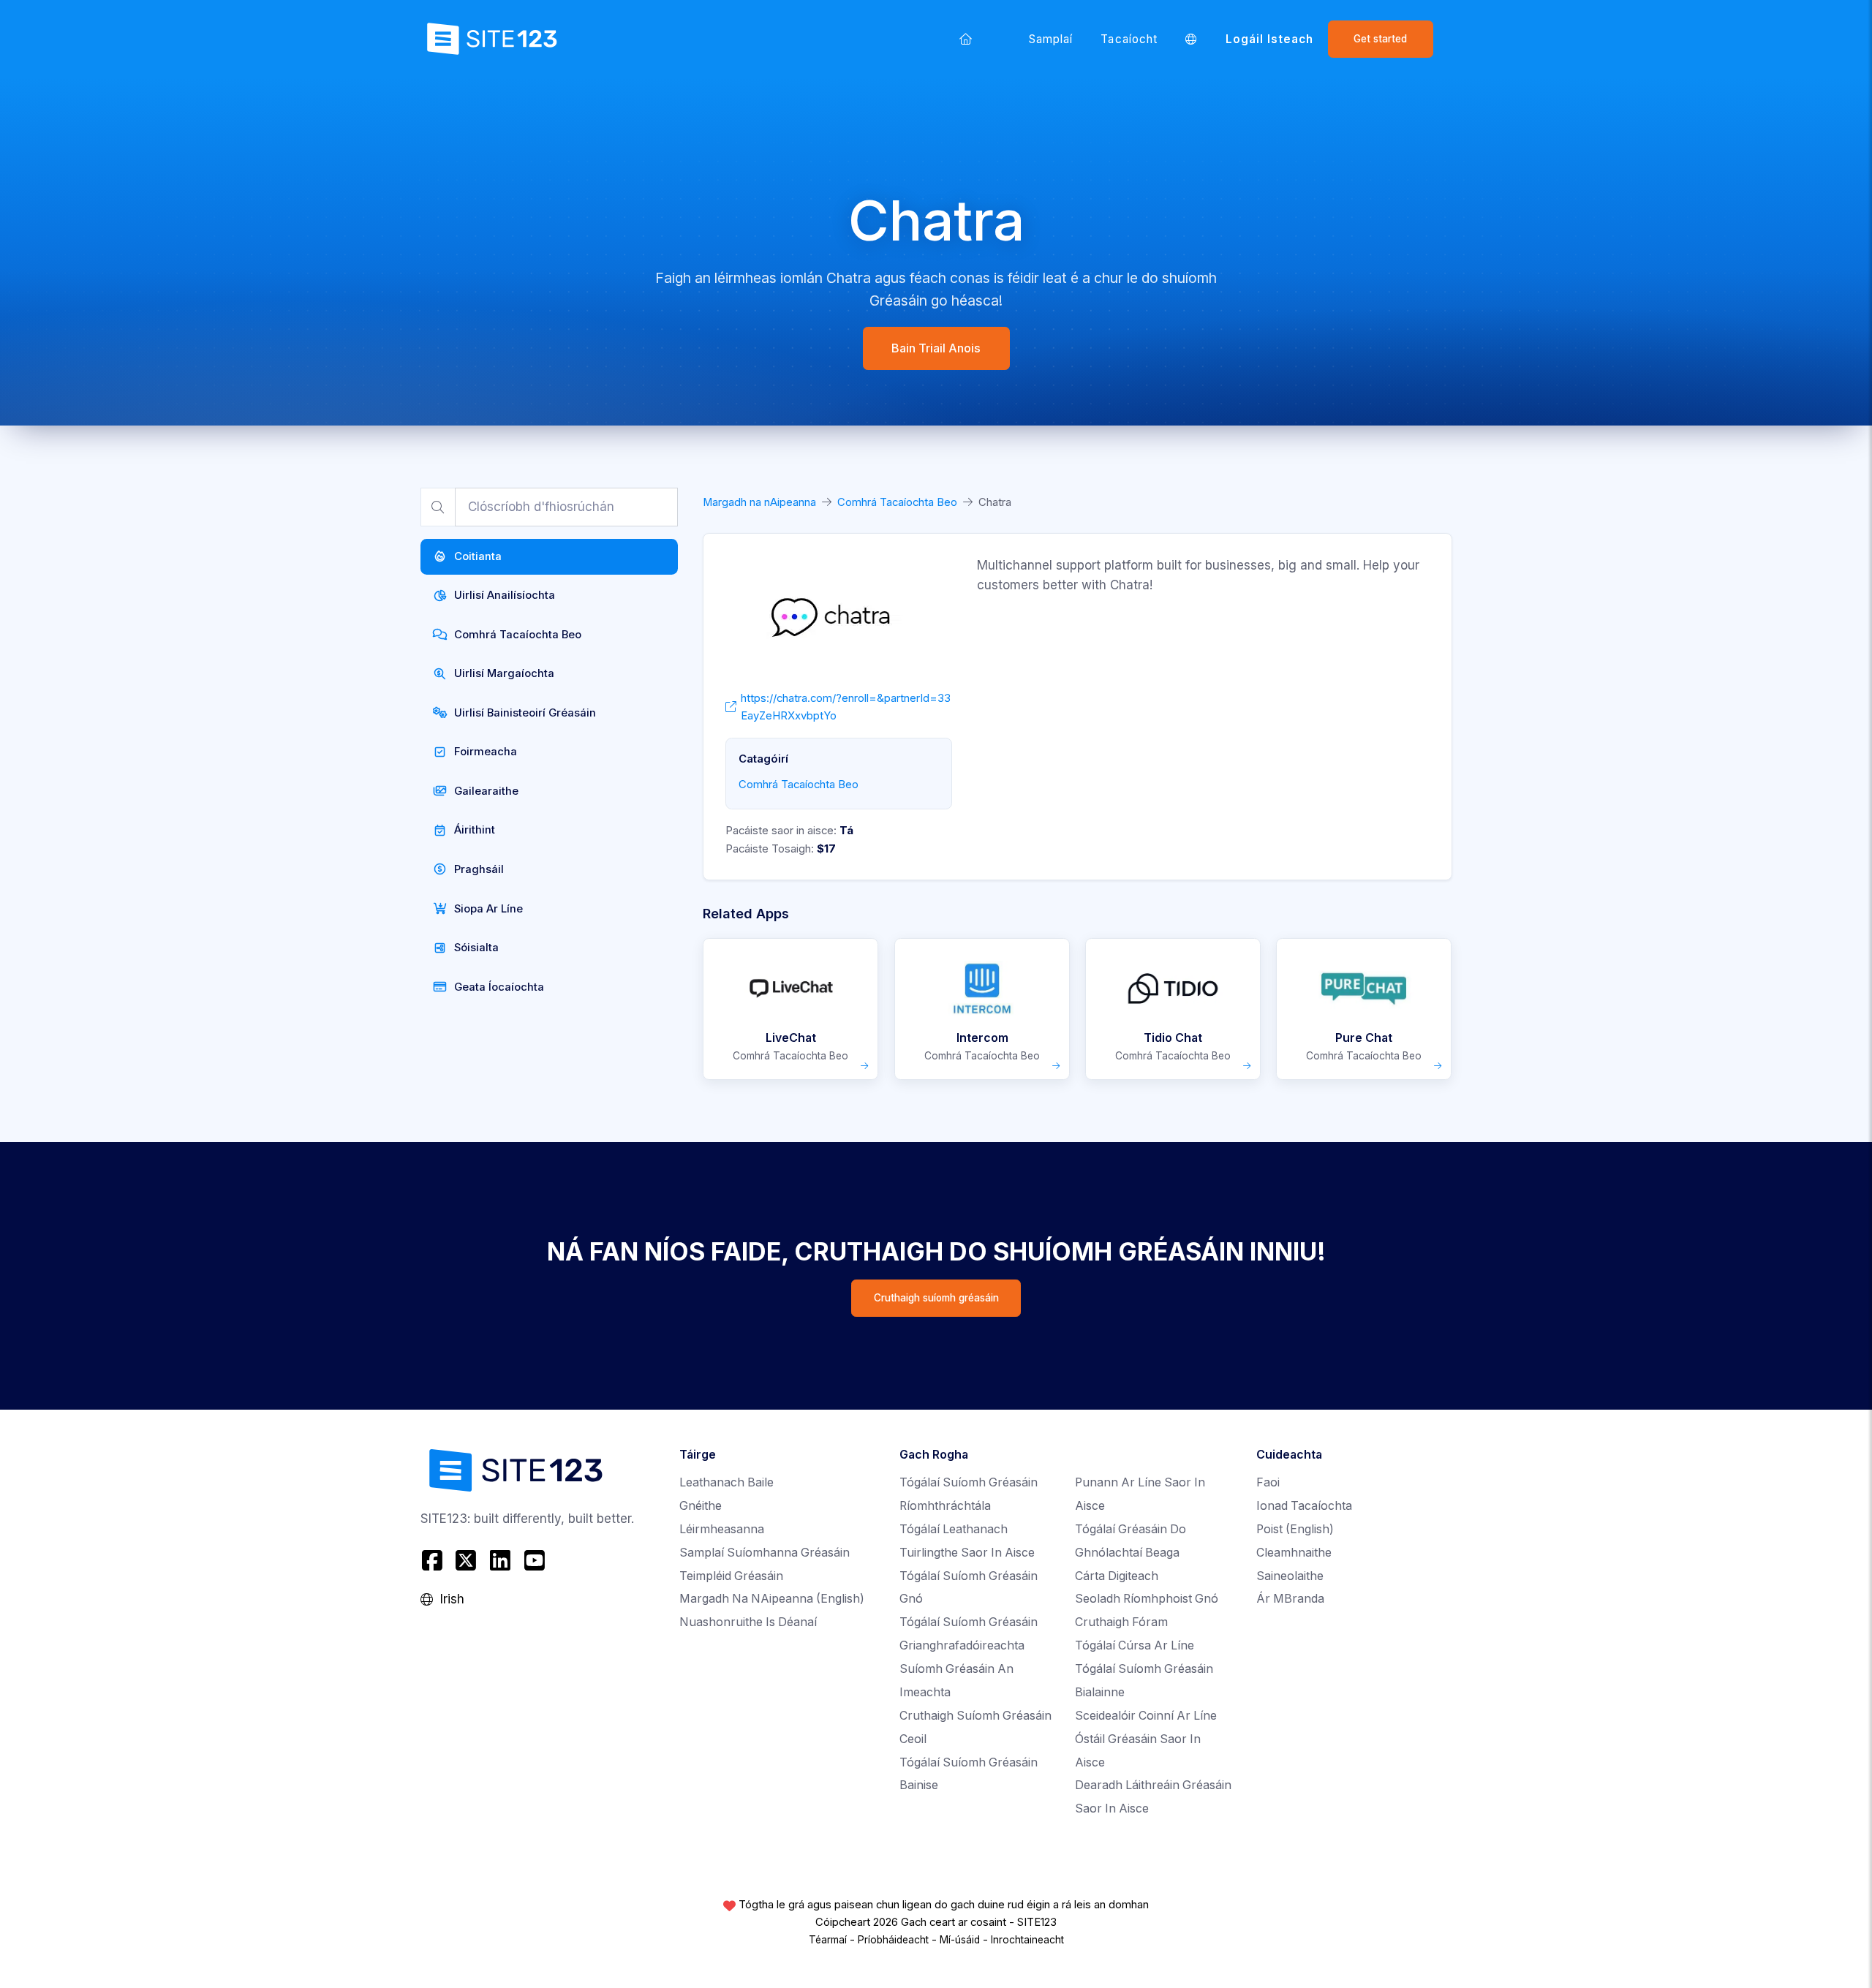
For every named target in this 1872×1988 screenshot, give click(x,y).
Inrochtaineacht (1027, 1940)
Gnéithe (701, 1506)
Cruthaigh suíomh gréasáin (936, 1298)
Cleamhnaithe (1294, 1553)
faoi (1268, 1482)
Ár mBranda (1290, 1599)
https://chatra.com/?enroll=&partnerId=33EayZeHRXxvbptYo (846, 707)
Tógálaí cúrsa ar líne (1135, 1645)
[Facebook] (434, 1561)
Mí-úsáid (960, 1940)
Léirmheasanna (722, 1529)
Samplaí (1051, 39)
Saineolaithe (1290, 1576)
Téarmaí (828, 1940)
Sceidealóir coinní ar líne (1146, 1716)
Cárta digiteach (1117, 1576)
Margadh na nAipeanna (759, 502)
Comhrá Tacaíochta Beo (897, 502)
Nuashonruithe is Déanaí (748, 1622)
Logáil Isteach (1270, 39)
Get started (1380, 39)
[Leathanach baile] (966, 39)
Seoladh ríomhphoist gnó (1147, 1599)
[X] (466, 1561)
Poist (1295, 1529)
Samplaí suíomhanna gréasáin (765, 1553)
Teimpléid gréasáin (731, 1576)
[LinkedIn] (501, 1561)
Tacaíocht (1129, 39)
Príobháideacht (893, 1940)
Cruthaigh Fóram (1121, 1622)
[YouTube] (534, 1561)
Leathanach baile (726, 1482)
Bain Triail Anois (936, 348)
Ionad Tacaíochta (1304, 1506)
